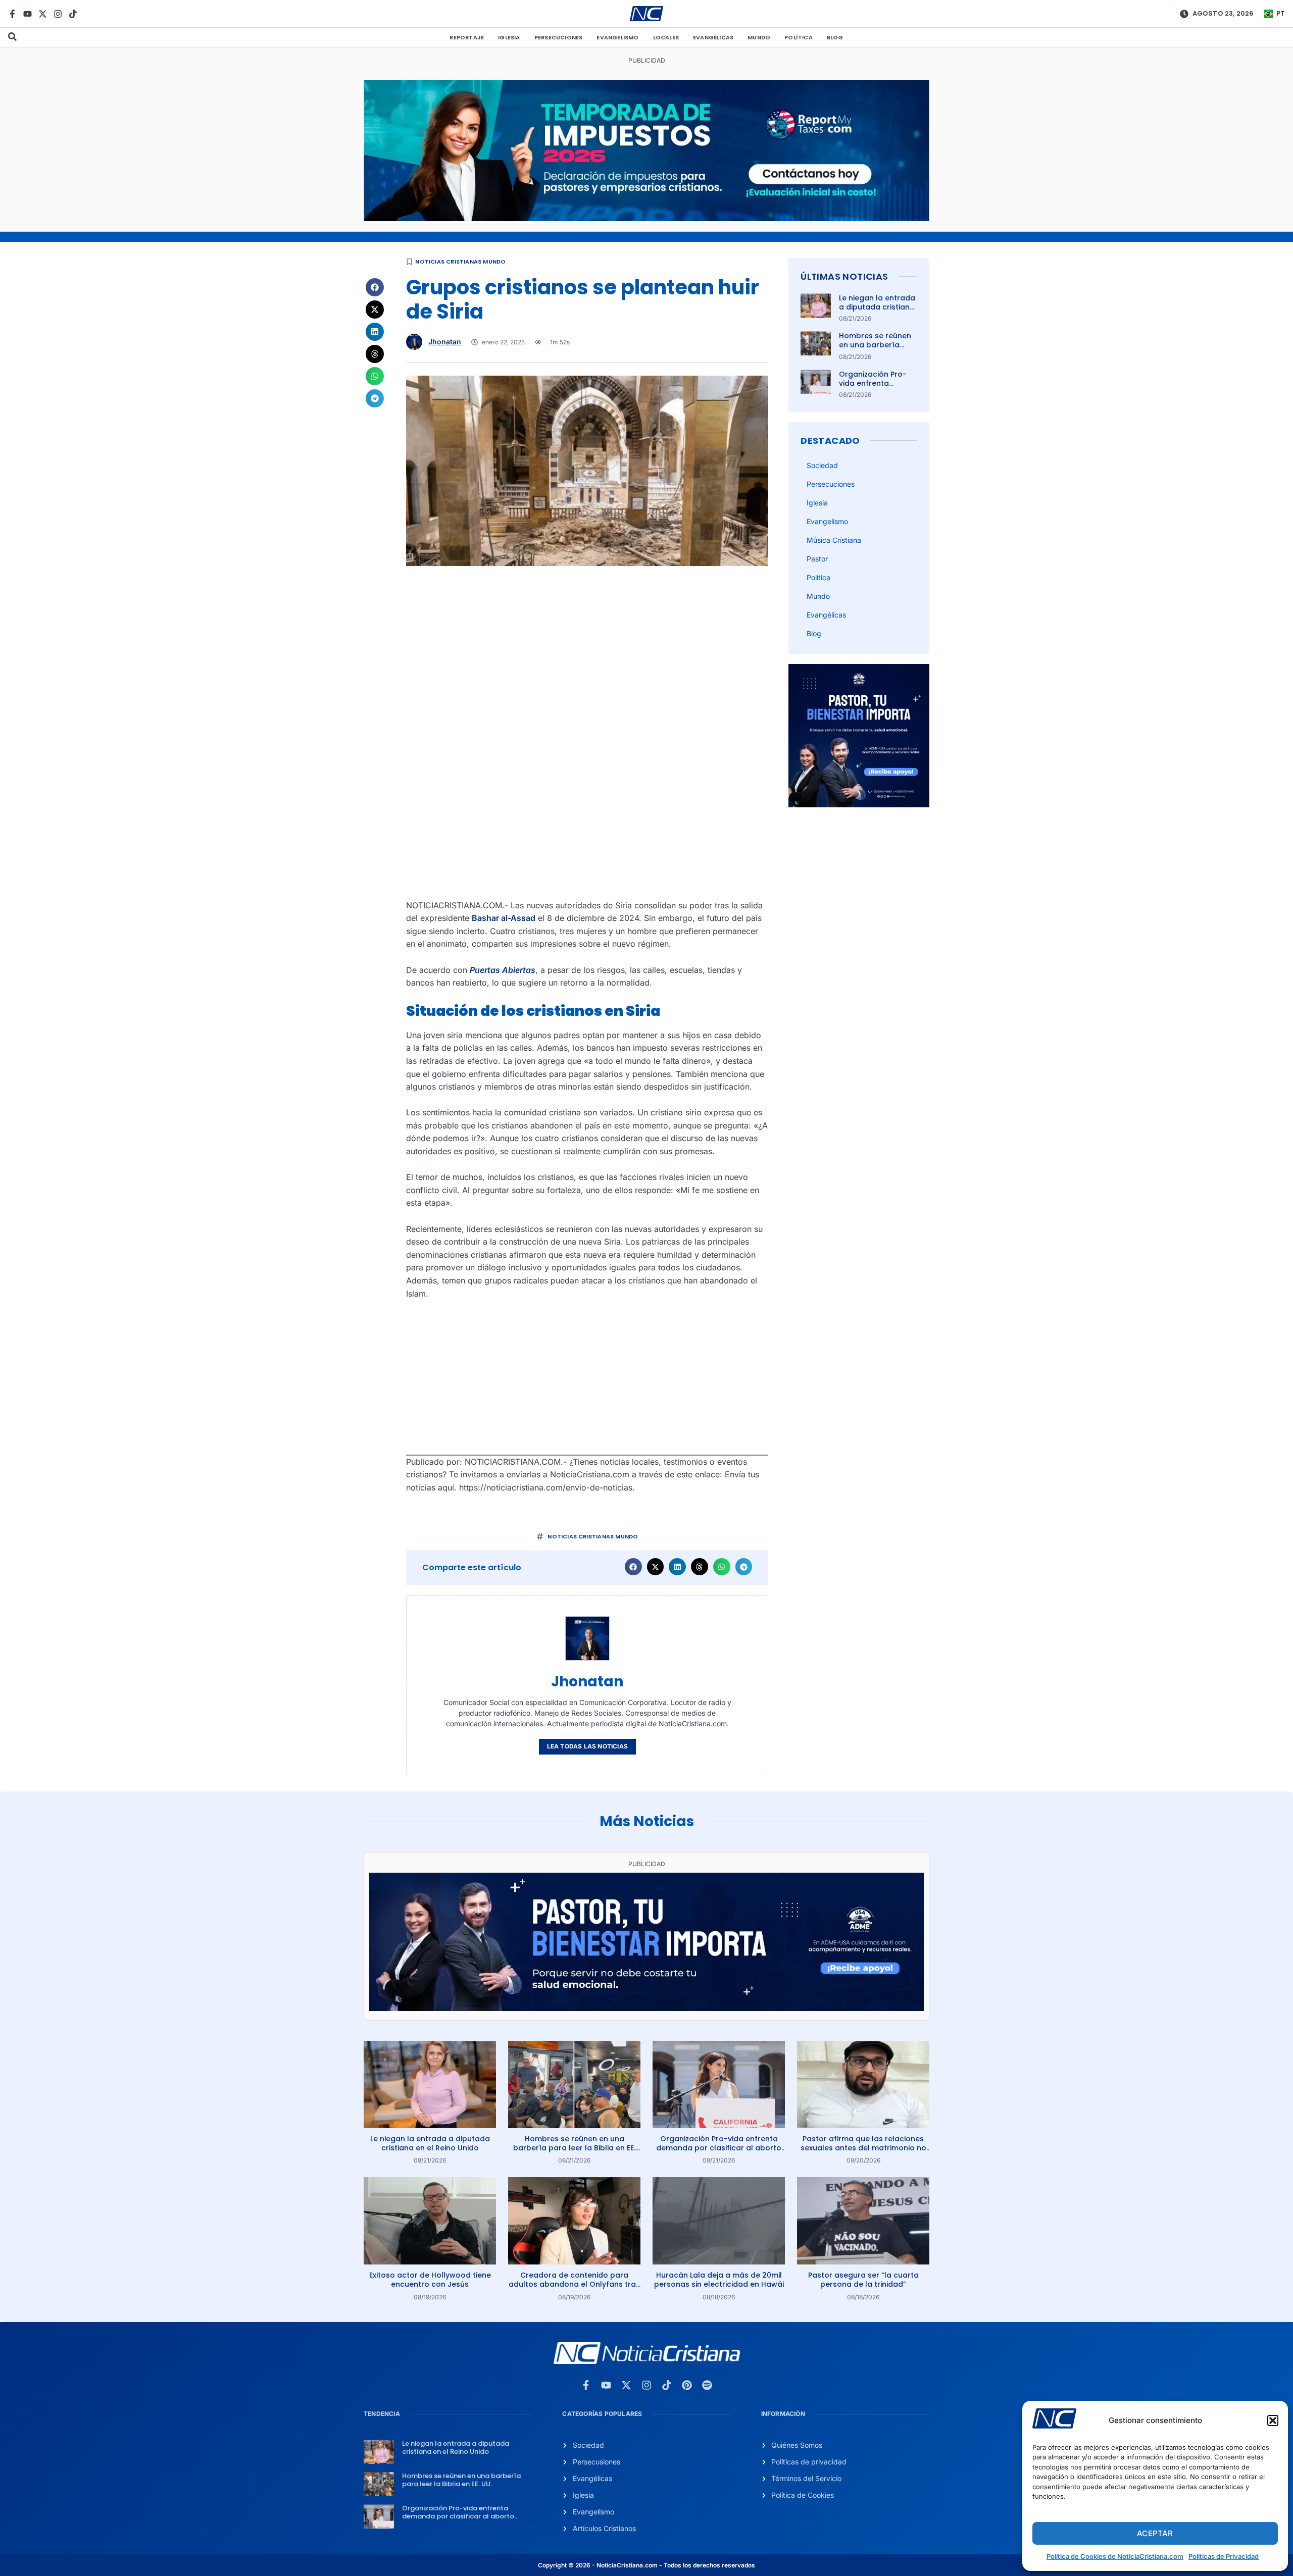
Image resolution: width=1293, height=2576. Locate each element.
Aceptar (1155, 2533)
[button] (1273, 2420)
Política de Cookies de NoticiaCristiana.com (1115, 2556)
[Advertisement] (587, 647)
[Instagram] (58, 14)
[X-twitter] (43, 14)
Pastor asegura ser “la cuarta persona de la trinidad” (863, 2280)
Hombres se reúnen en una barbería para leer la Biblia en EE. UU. (877, 350)
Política (799, 37)
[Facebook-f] (12, 14)
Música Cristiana (834, 540)
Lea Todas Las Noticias (587, 1746)
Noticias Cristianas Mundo (460, 262)
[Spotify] (707, 2385)
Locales (666, 37)
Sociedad (822, 465)
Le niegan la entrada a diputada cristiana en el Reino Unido (877, 307)
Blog (835, 37)
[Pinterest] (687, 2385)
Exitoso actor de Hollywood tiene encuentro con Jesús (430, 2280)
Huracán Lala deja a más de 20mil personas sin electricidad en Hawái (719, 2280)
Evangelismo (617, 37)
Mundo (759, 37)
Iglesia (509, 37)
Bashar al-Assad (504, 918)
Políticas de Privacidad (1224, 2556)
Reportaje (467, 37)
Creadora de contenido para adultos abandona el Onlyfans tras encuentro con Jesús (574, 2284)
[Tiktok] (73, 14)
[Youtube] (28, 14)
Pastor (817, 559)
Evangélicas (713, 37)
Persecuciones (559, 37)
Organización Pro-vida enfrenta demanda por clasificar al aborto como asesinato (719, 2148)
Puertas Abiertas (503, 970)
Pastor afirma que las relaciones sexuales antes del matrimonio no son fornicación (863, 2148)
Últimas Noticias (844, 276)
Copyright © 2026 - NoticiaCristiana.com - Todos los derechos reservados (646, 2565)
